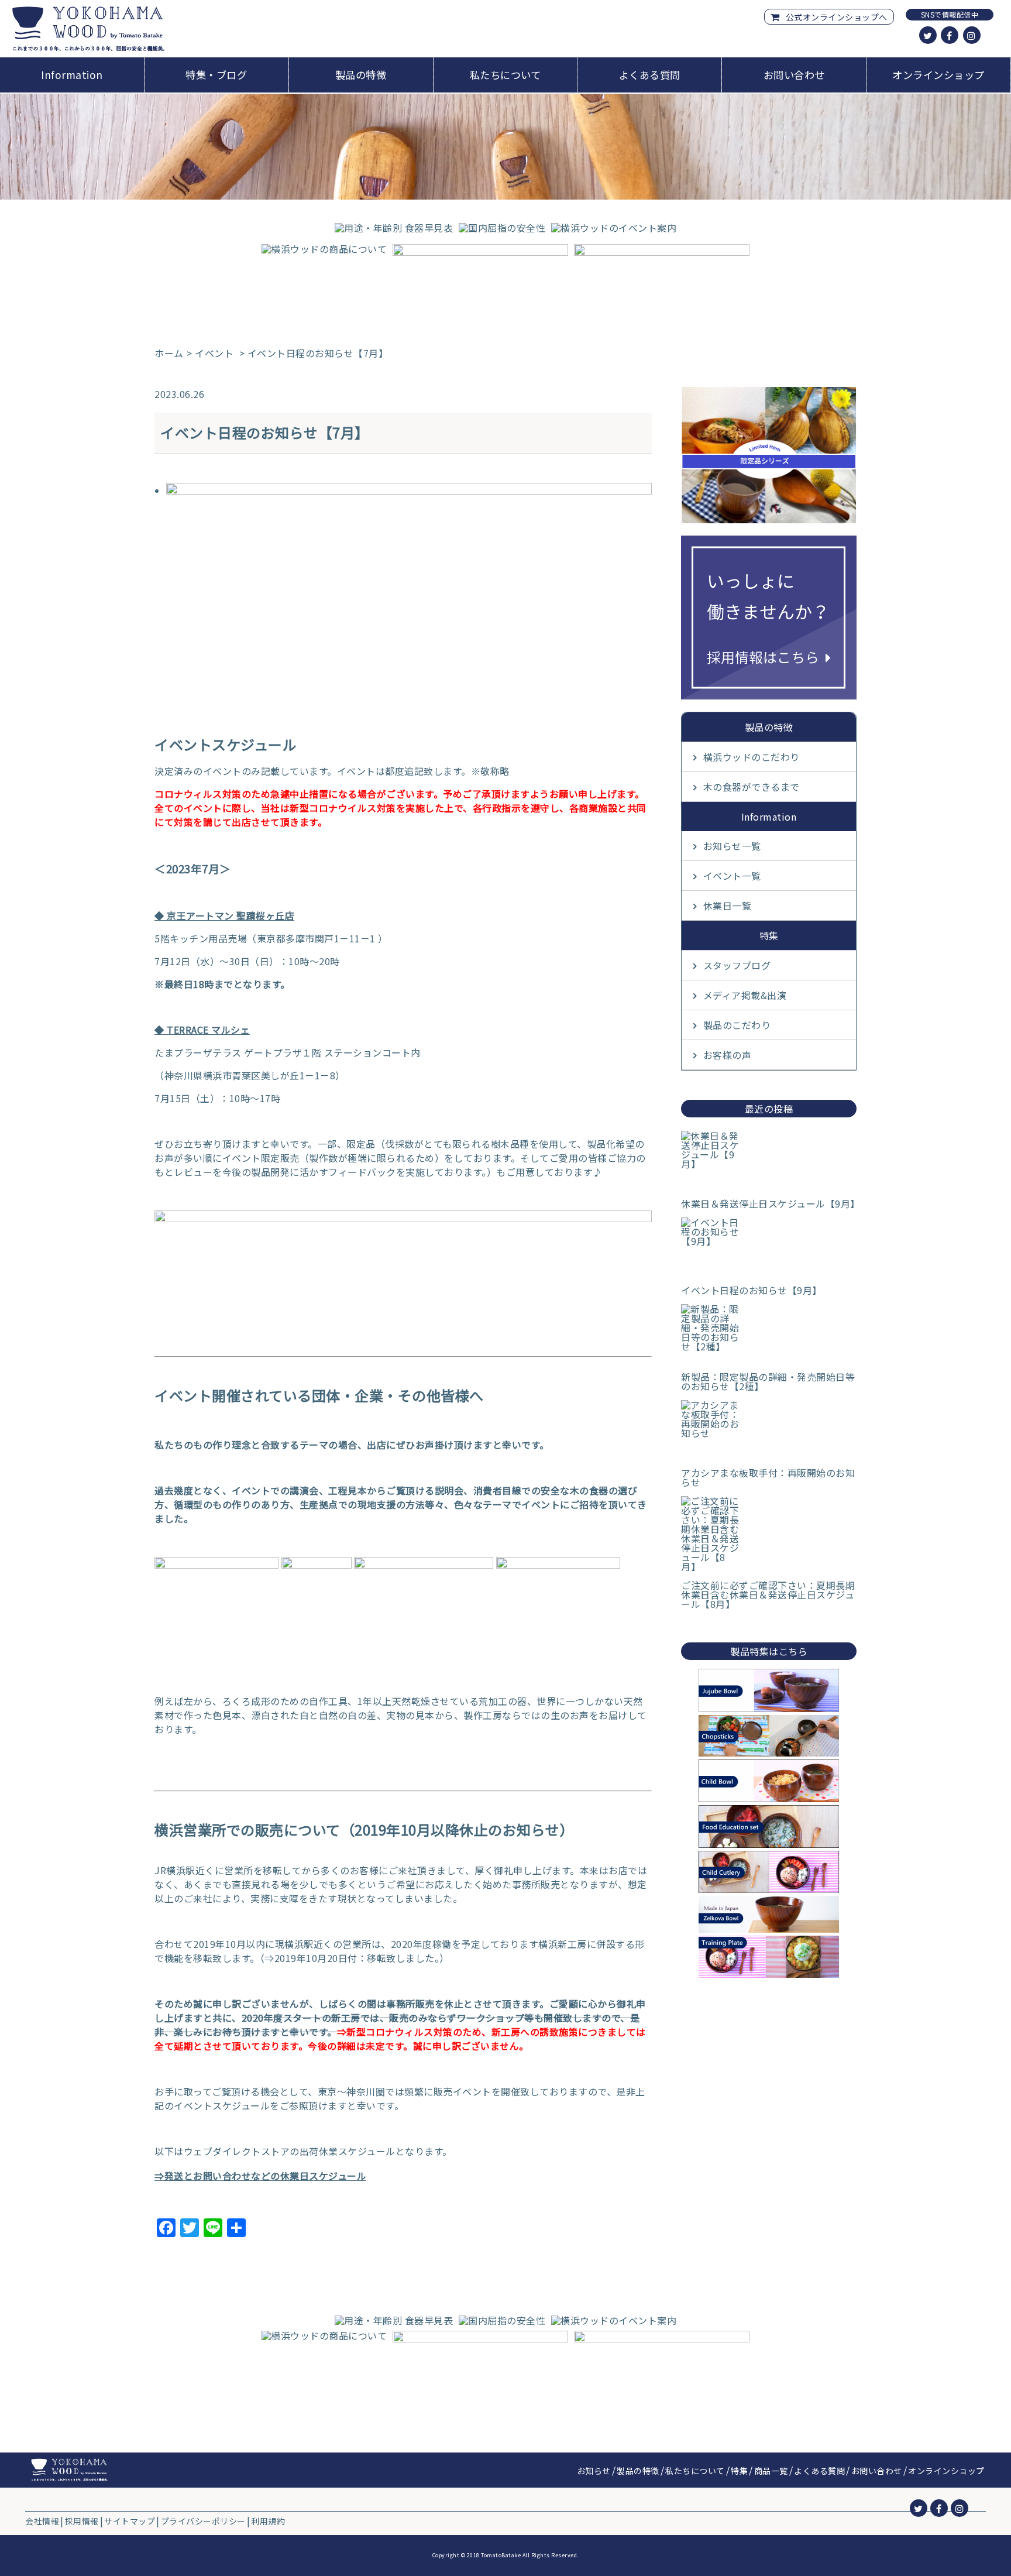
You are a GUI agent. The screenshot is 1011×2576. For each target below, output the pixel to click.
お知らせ (594, 2471)
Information (72, 75)
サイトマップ (130, 2521)
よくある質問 (650, 75)
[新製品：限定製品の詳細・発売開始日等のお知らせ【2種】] (769, 1333)
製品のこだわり (737, 1025)
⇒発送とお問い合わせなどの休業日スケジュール (260, 2176)
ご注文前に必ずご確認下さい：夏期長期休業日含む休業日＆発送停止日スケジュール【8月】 (768, 1594)
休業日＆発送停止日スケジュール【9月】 (769, 1203)
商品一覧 (771, 2471)
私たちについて (505, 75)
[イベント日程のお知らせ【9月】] (769, 1247)
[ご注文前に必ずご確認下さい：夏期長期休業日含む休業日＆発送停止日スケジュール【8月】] (769, 1534)
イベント (214, 353)
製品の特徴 (361, 75)
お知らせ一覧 (732, 846)
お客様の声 (728, 1055)
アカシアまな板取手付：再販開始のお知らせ (768, 1477)
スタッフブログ (737, 965)
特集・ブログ (216, 75)
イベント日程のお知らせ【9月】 (752, 1290)
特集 (739, 2471)
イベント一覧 (732, 876)
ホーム (169, 353)
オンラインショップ (938, 75)
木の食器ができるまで (752, 787)
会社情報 (42, 2521)
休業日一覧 (728, 905)
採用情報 (82, 2521)
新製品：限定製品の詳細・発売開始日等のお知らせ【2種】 (768, 1381)
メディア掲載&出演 (745, 995)
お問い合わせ (794, 75)
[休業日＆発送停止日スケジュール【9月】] (769, 1160)
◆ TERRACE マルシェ (202, 1030)
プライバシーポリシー (203, 2521)
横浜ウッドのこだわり (752, 757)
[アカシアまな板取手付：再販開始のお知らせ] (769, 1429)
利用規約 (268, 2521)
